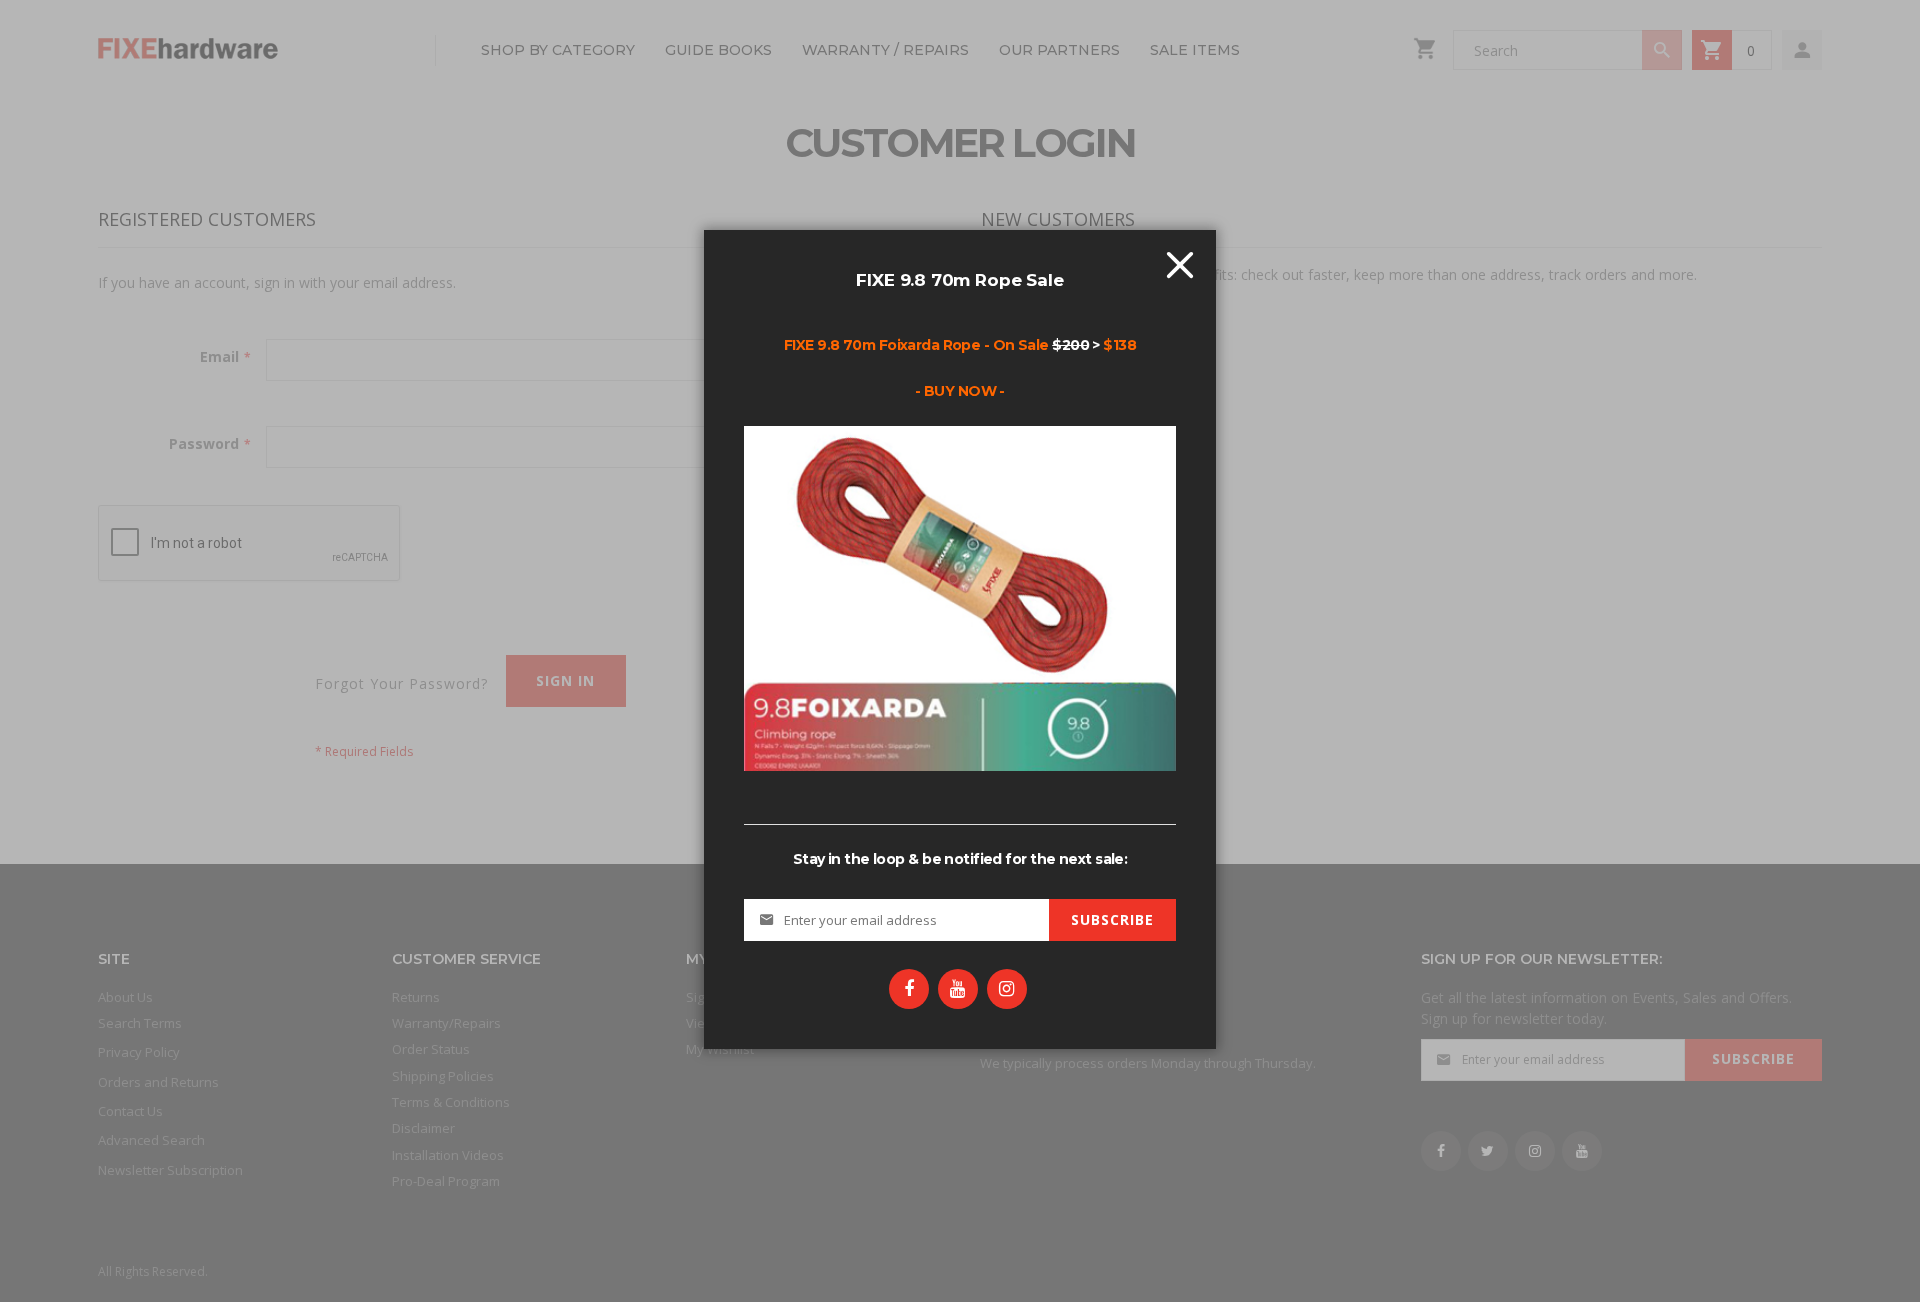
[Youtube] (958, 989)
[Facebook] (909, 989)
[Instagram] (1007, 989)
